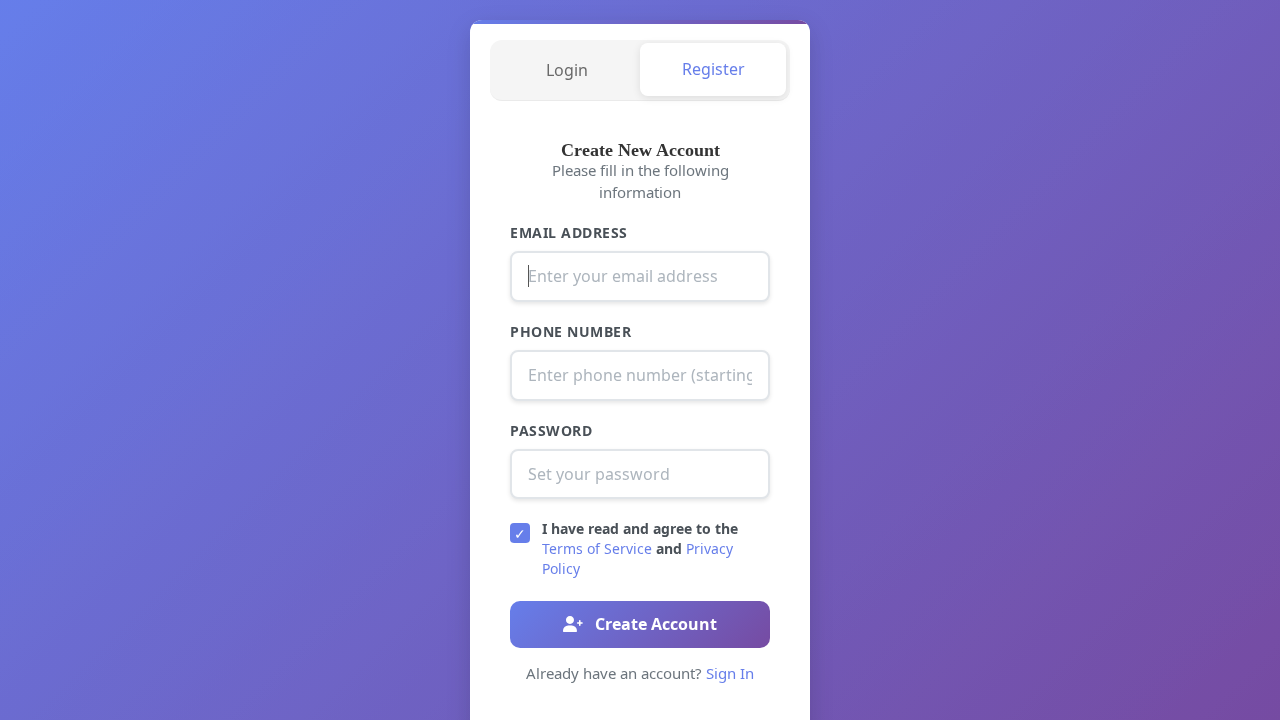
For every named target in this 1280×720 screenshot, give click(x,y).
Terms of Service (597, 548)
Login (567, 70)
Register (713, 69)
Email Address (569, 232)
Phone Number (570, 331)
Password (551, 430)
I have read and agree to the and (640, 548)
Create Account (654, 624)
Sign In (730, 673)
